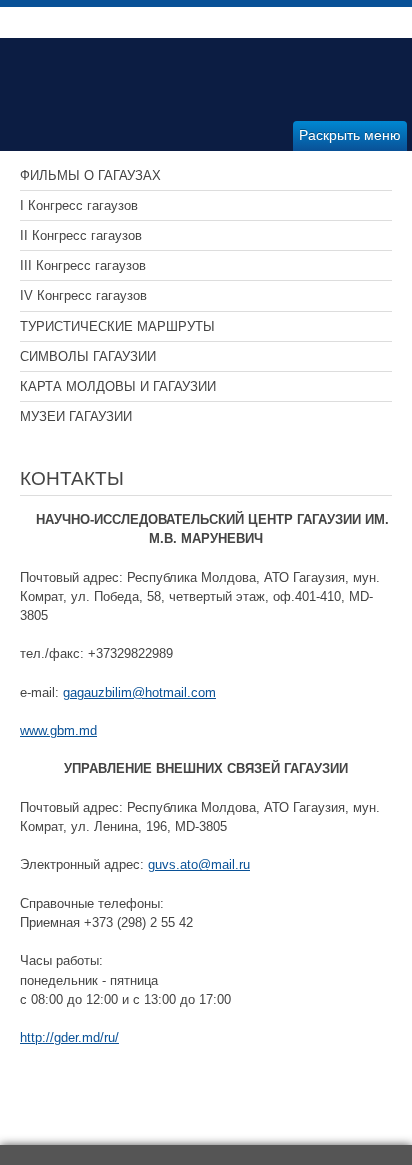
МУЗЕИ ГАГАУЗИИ (76, 416)
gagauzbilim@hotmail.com (139, 692)
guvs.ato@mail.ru (199, 864)
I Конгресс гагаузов (79, 205)
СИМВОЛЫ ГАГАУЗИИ (88, 356)
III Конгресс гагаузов (83, 265)
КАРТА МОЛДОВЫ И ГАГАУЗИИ (118, 386)
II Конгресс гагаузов (81, 235)
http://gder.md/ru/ (69, 1037)
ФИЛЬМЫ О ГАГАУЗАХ (90, 175)
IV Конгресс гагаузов (83, 295)
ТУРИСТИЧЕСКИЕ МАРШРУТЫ (117, 326)
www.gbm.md (58, 730)
